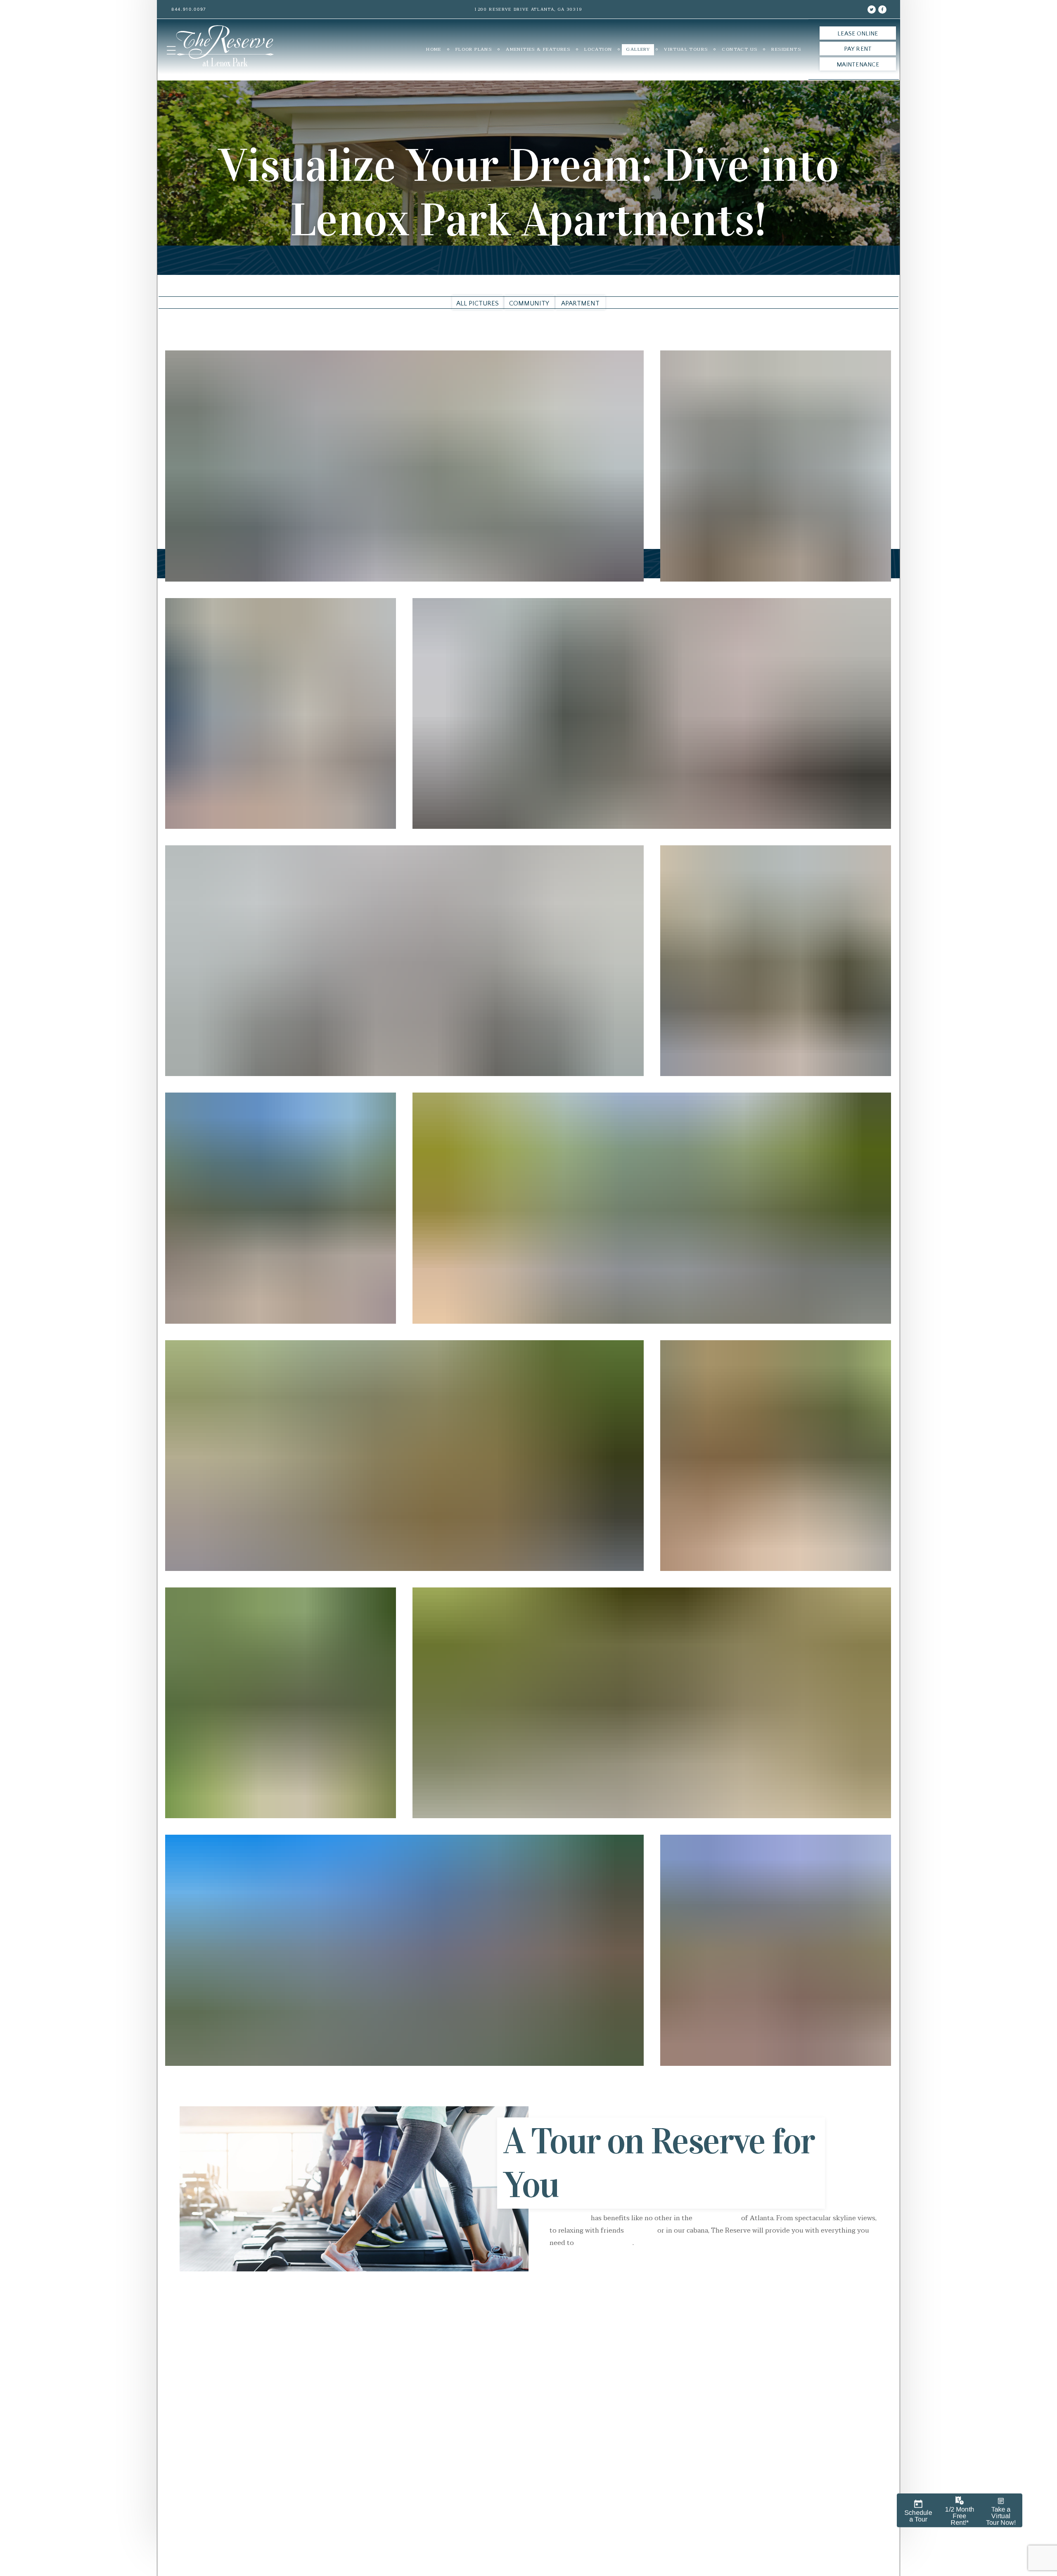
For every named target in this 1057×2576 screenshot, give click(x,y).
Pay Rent (858, 49)
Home (434, 49)
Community (529, 303)
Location (598, 49)
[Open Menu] (171, 50)
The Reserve (569, 2218)
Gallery (638, 49)
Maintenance (858, 65)
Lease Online (858, 34)
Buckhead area (717, 2218)
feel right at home (604, 2243)
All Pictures (478, 303)
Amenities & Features (538, 49)
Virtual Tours (686, 49)
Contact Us (739, 49)
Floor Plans (474, 49)
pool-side (641, 2231)
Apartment (580, 303)
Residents (786, 49)
